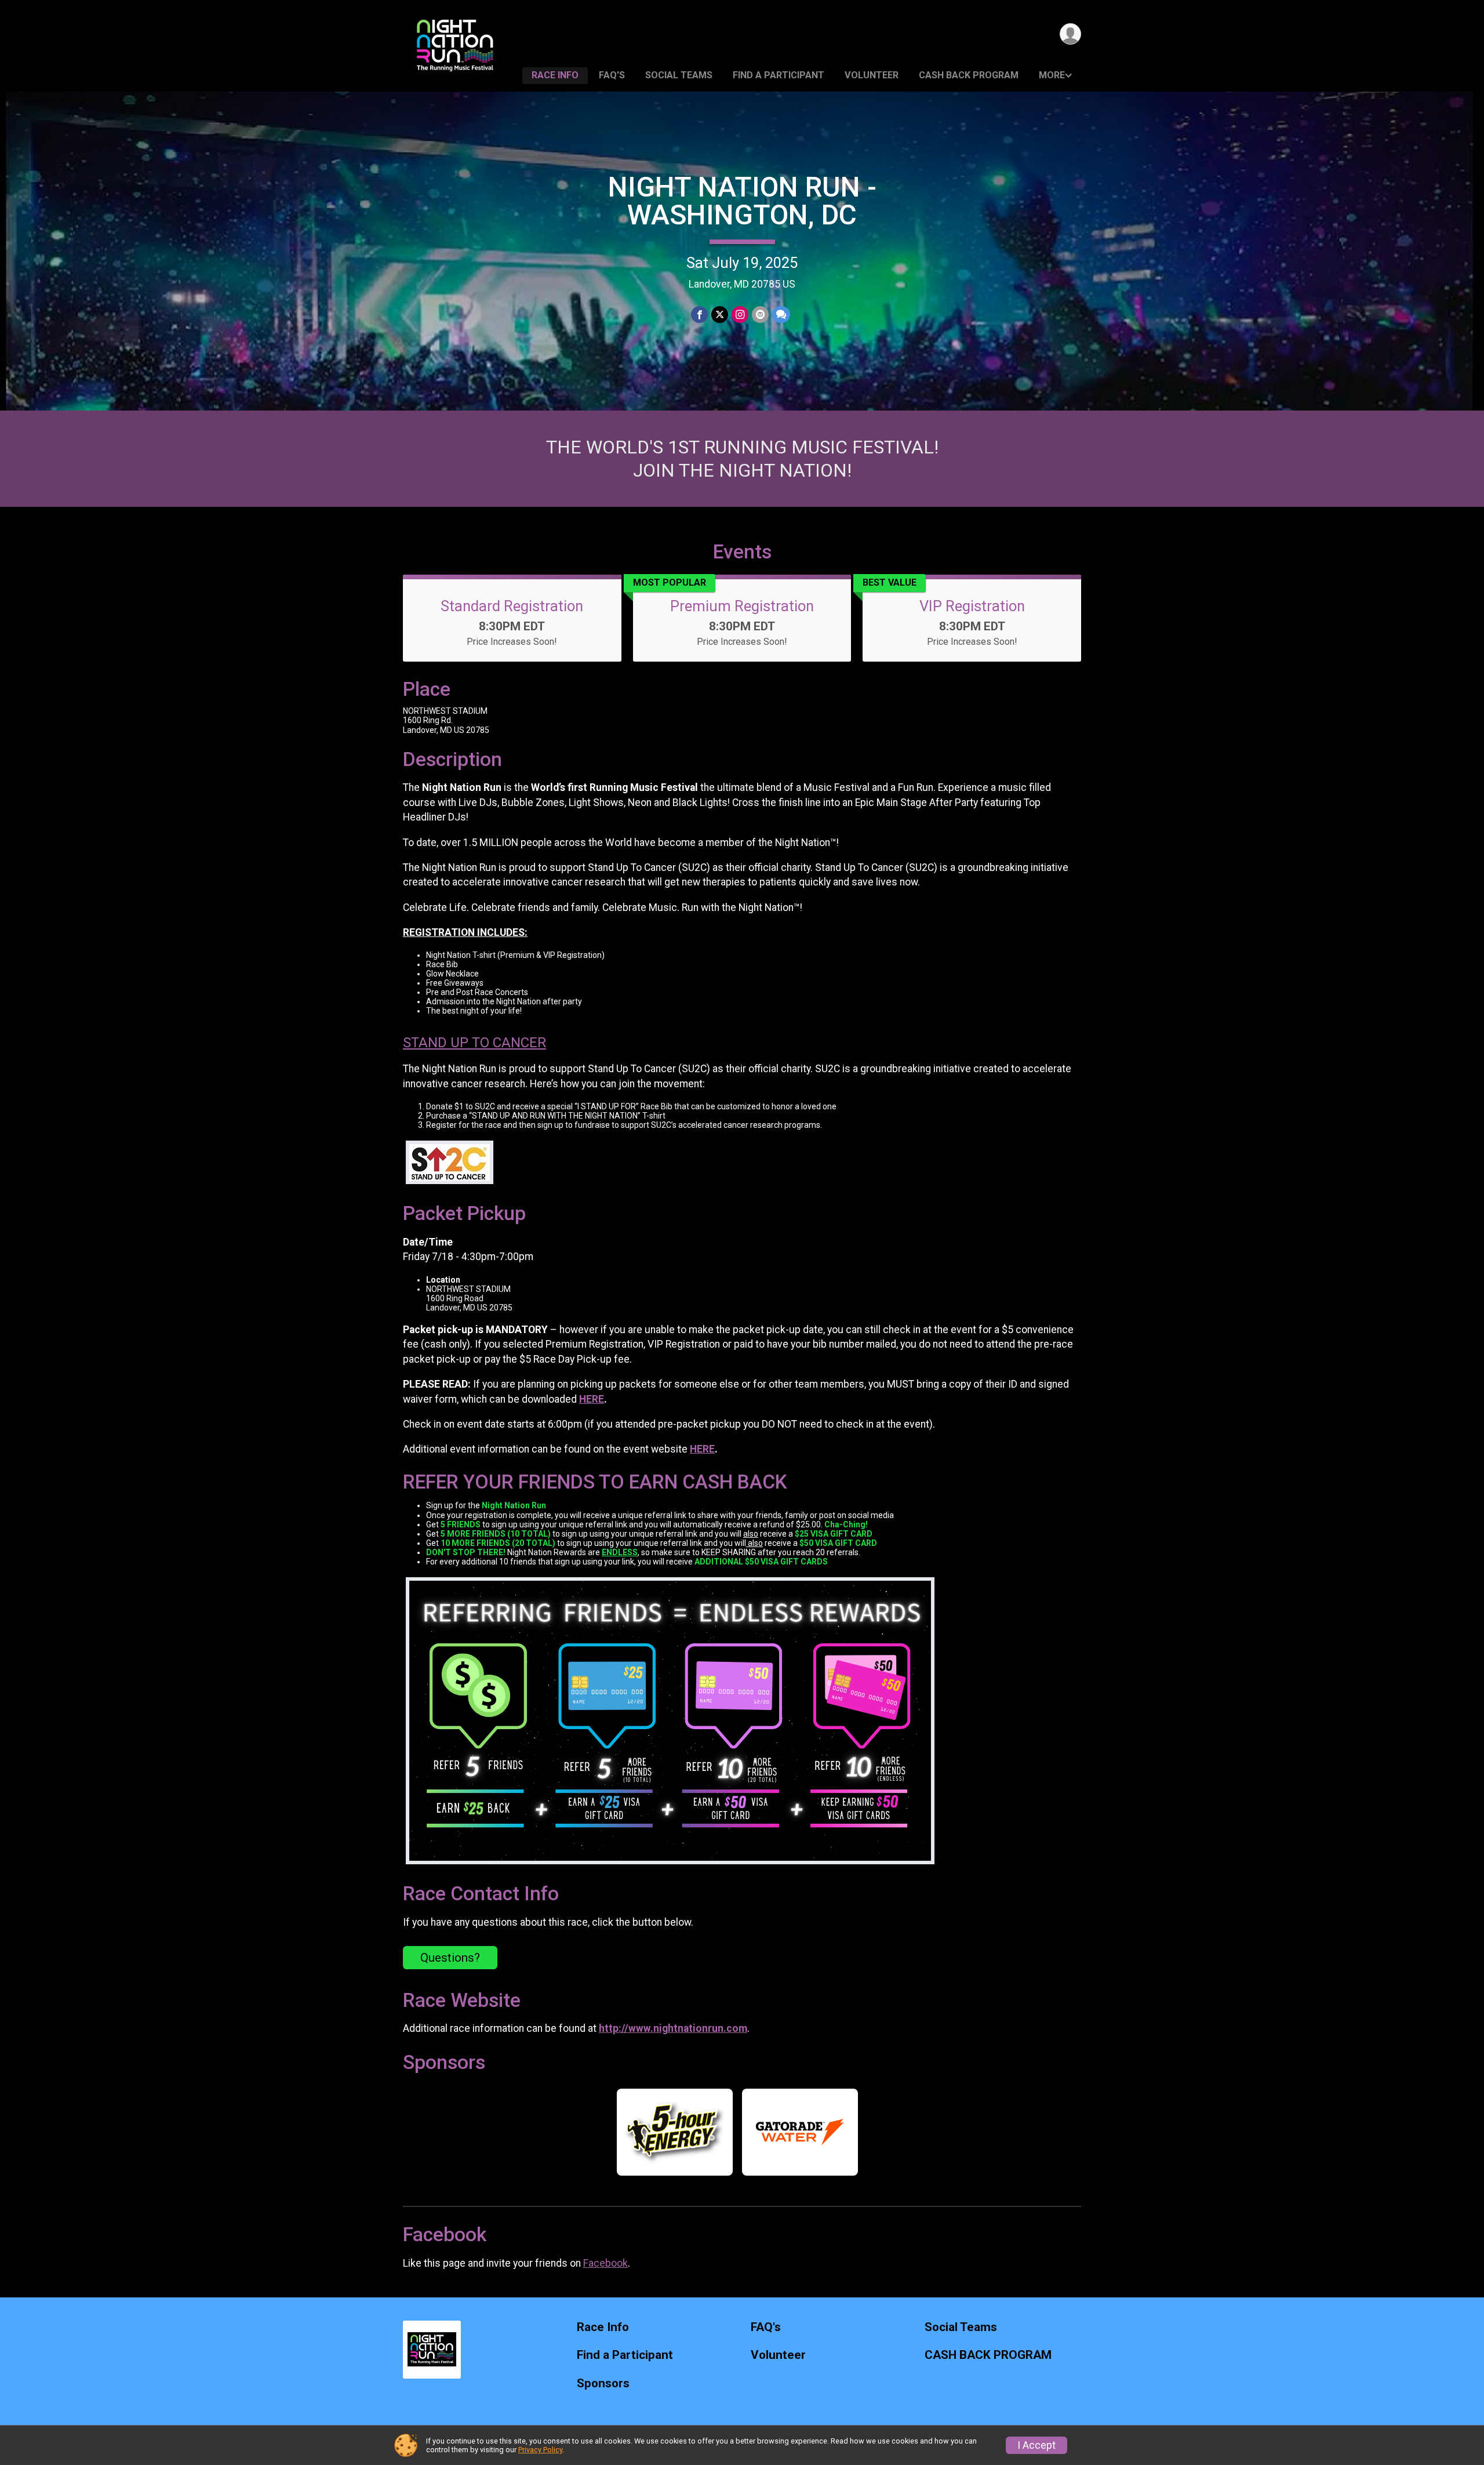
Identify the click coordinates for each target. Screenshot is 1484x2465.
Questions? (450, 1958)
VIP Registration (972, 606)
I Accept (1036, 2445)
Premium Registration (742, 606)
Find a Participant (779, 75)
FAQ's (612, 75)
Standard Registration (512, 606)
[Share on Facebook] (699, 315)
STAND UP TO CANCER (474, 1043)
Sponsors (603, 2384)
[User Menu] (1070, 34)
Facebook (605, 2263)
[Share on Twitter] (720, 315)
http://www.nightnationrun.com (673, 2028)
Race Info (555, 75)
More (1052, 75)
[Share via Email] (760, 315)
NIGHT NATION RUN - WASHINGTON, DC (742, 201)
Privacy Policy (540, 2450)
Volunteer (872, 75)
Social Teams (679, 75)
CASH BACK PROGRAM (969, 75)
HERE (592, 1399)
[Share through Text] (781, 315)
